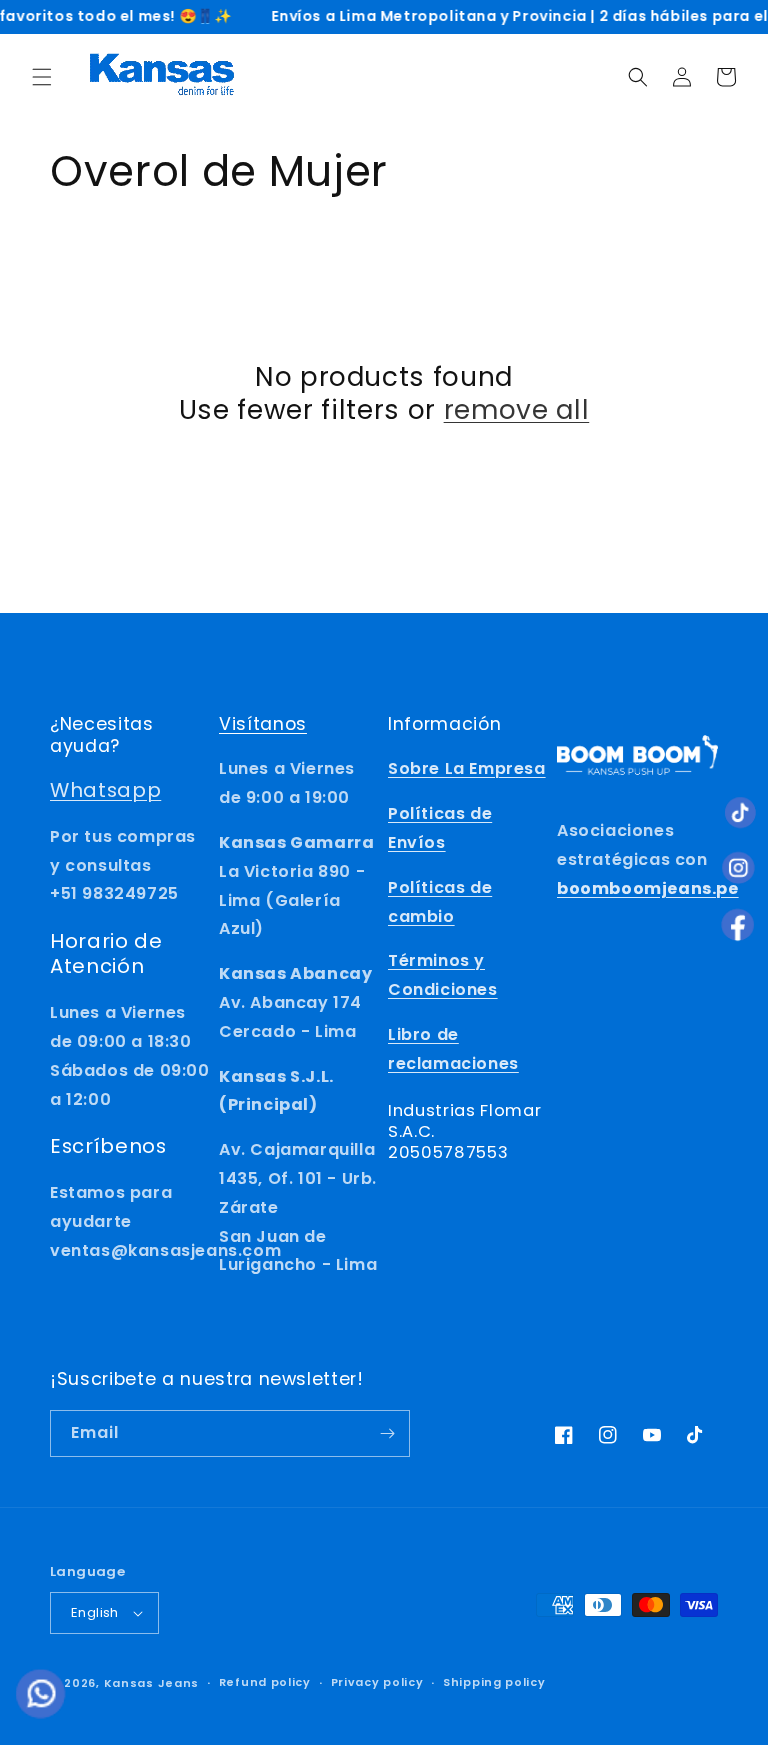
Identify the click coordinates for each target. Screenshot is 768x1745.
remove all (517, 410)
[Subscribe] (387, 1433)
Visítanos (263, 724)
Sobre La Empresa (467, 768)
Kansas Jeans (151, 1683)
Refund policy (265, 1682)
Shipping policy (494, 1682)
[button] (42, 77)
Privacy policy (377, 1682)
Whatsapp (105, 790)
